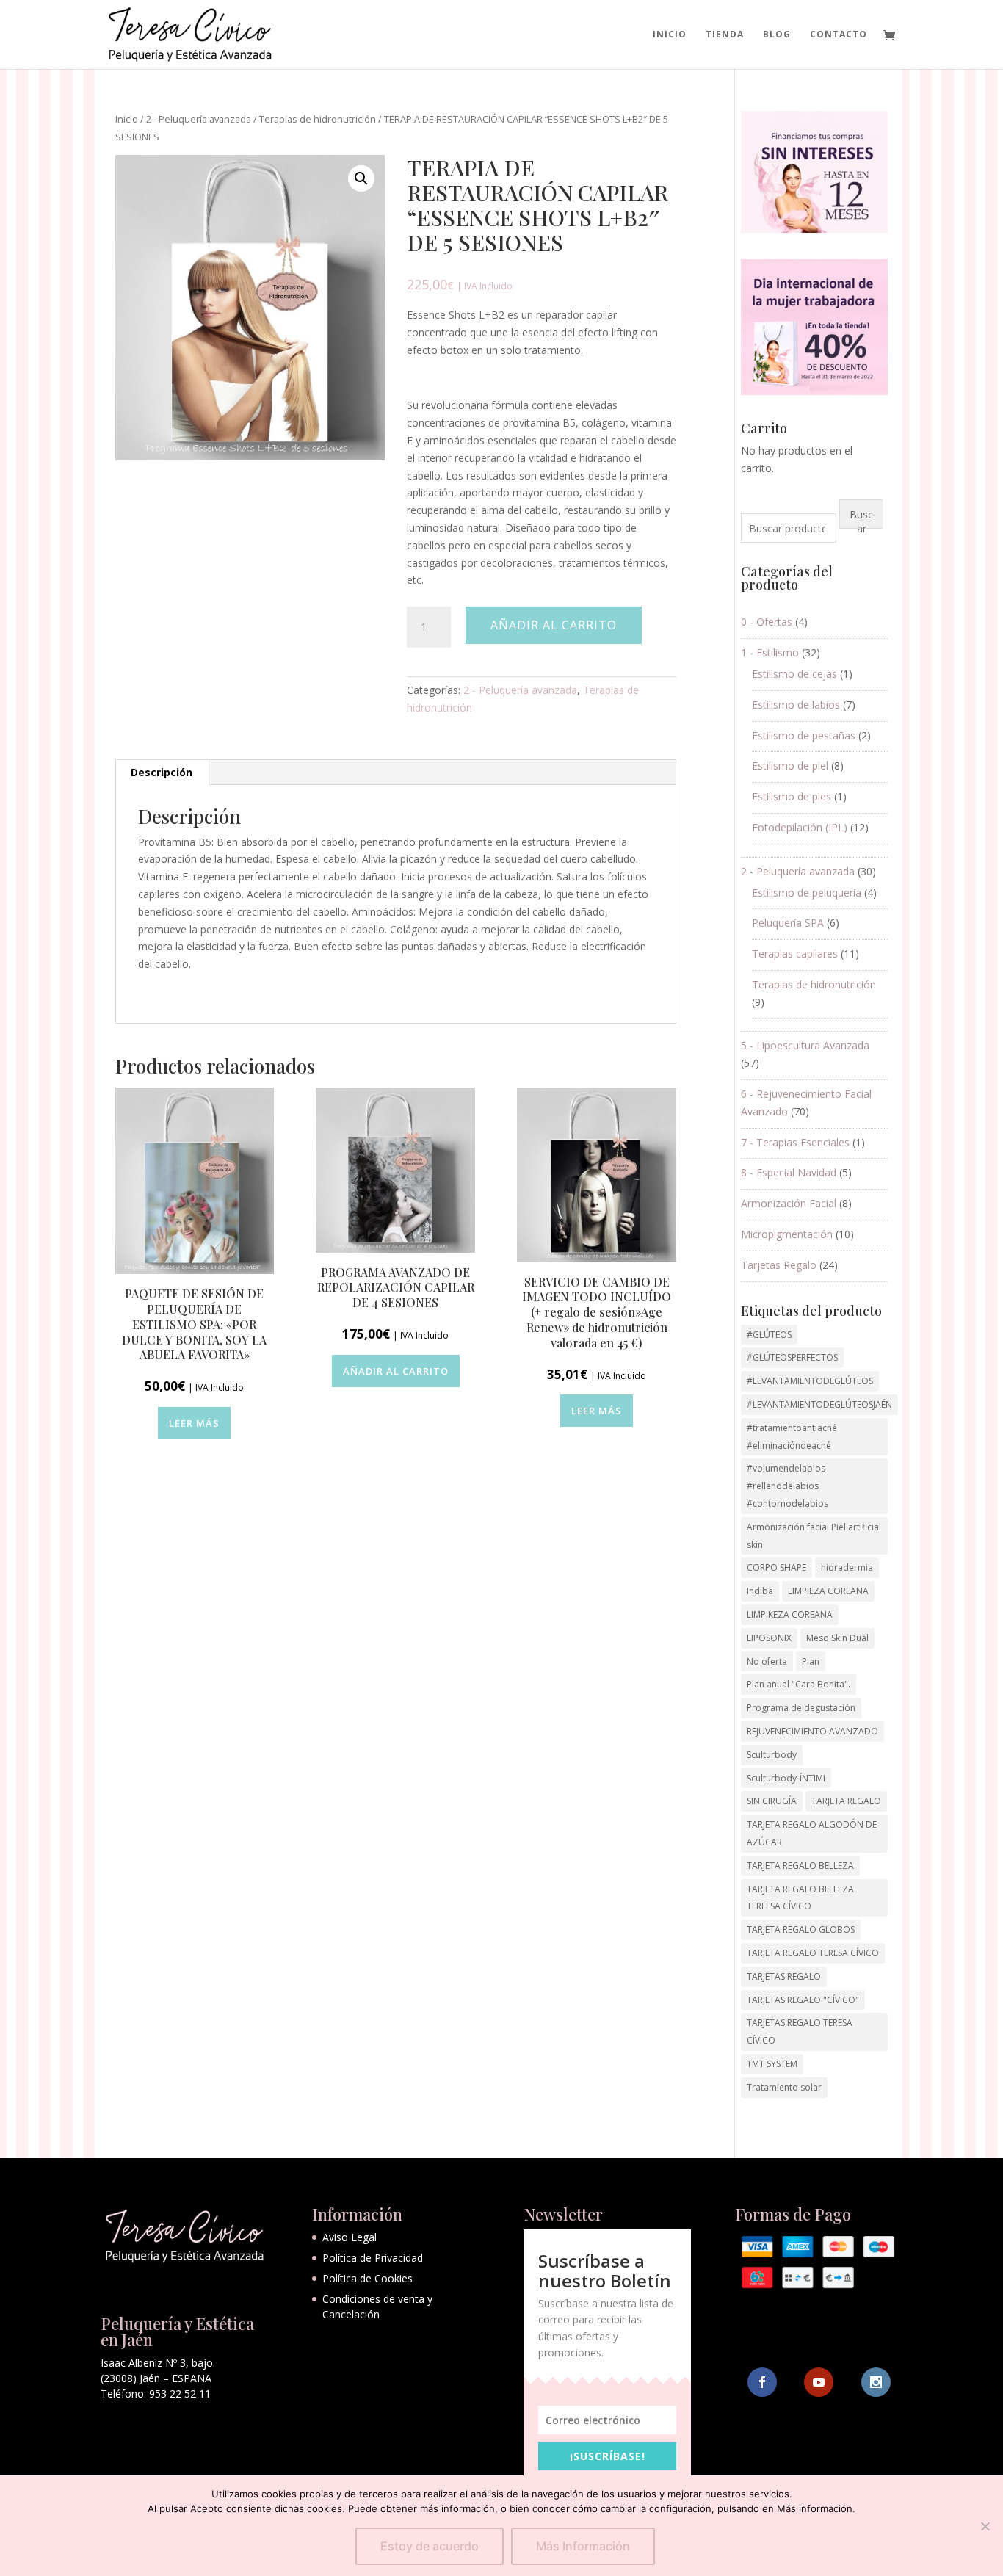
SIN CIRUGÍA (772, 1801)
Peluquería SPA (788, 923)
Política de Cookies (367, 2278)
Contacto (839, 35)
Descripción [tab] (162, 772)
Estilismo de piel (790, 766)
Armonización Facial (789, 1203)
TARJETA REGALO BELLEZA (800, 1866)
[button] (361, 178)
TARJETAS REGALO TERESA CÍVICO (800, 2032)
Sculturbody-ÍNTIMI (786, 1778)
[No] (985, 2526)
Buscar (861, 518)
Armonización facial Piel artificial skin (814, 1536)
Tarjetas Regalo (779, 1265)
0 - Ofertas (767, 622)
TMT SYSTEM (772, 2064)
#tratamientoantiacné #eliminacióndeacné (792, 1437)
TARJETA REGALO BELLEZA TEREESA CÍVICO (800, 1898)
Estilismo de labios (796, 705)
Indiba (760, 1591)
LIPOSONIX (769, 1638)
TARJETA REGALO (846, 1801)
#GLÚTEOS (769, 1335)
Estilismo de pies (792, 796)
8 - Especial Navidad (789, 1172)
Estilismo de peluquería (807, 893)
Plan (811, 1661)
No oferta (767, 1661)
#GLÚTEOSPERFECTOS (792, 1357)
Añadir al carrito (554, 625)
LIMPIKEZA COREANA (790, 1614)
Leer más (194, 1423)
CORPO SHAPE (776, 1567)
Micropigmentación (787, 1234)
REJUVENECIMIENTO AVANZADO (812, 1731)
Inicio (670, 35)
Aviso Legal (350, 2237)
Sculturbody (772, 1755)
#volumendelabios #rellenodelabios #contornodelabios (787, 1486)
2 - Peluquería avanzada (199, 119)
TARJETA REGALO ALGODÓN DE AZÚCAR (812, 1833)
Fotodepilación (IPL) (800, 827)
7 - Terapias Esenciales (795, 1142)
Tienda (725, 35)
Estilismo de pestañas (804, 735)
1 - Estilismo (770, 652)
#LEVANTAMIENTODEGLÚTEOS (810, 1381)
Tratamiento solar (784, 2087)
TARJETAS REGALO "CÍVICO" (803, 2000)
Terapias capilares (795, 954)
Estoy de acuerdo (430, 2546)
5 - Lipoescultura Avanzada (805, 1045)
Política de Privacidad (373, 2258)
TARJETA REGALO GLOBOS (801, 1929)
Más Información (583, 2546)
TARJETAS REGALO (784, 1976)
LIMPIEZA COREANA (828, 1591)
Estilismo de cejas (794, 674)
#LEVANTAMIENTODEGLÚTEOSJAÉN (819, 1404)
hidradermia (847, 1567)
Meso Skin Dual (837, 1638)
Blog (777, 35)
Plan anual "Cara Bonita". (799, 1684)
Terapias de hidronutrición (318, 119)
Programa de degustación (801, 1708)
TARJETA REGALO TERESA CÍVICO (813, 1953)
